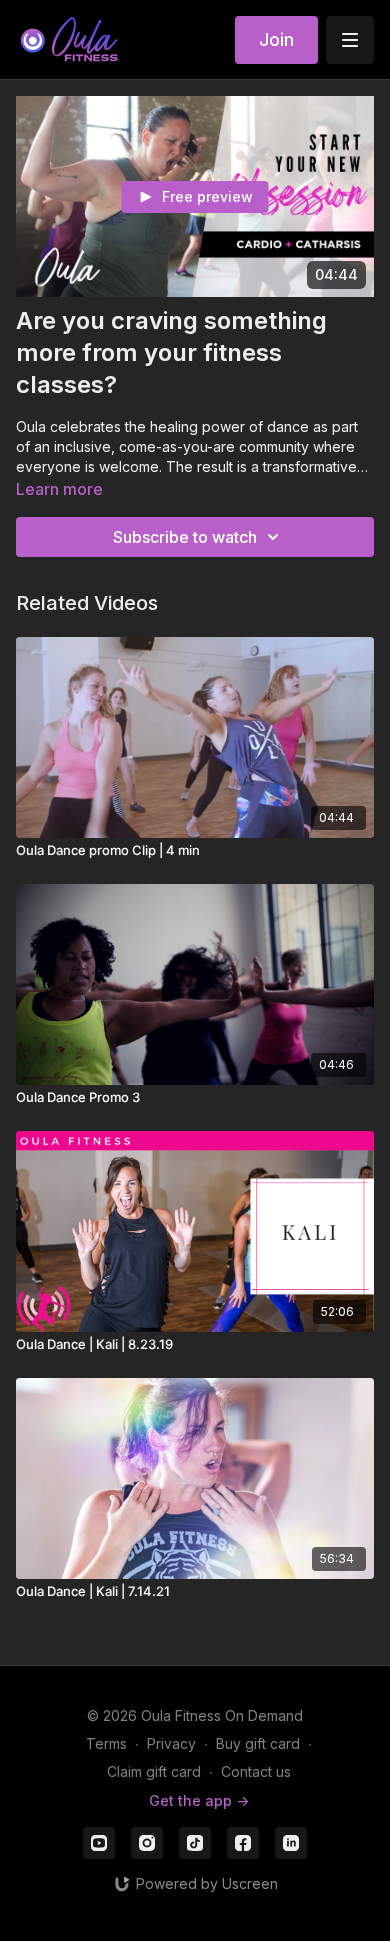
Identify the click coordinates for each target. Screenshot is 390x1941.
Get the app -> (199, 1800)
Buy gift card (258, 1743)
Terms (106, 1743)
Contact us (256, 1771)
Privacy (171, 1743)
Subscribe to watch (185, 537)
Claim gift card (154, 1771)
